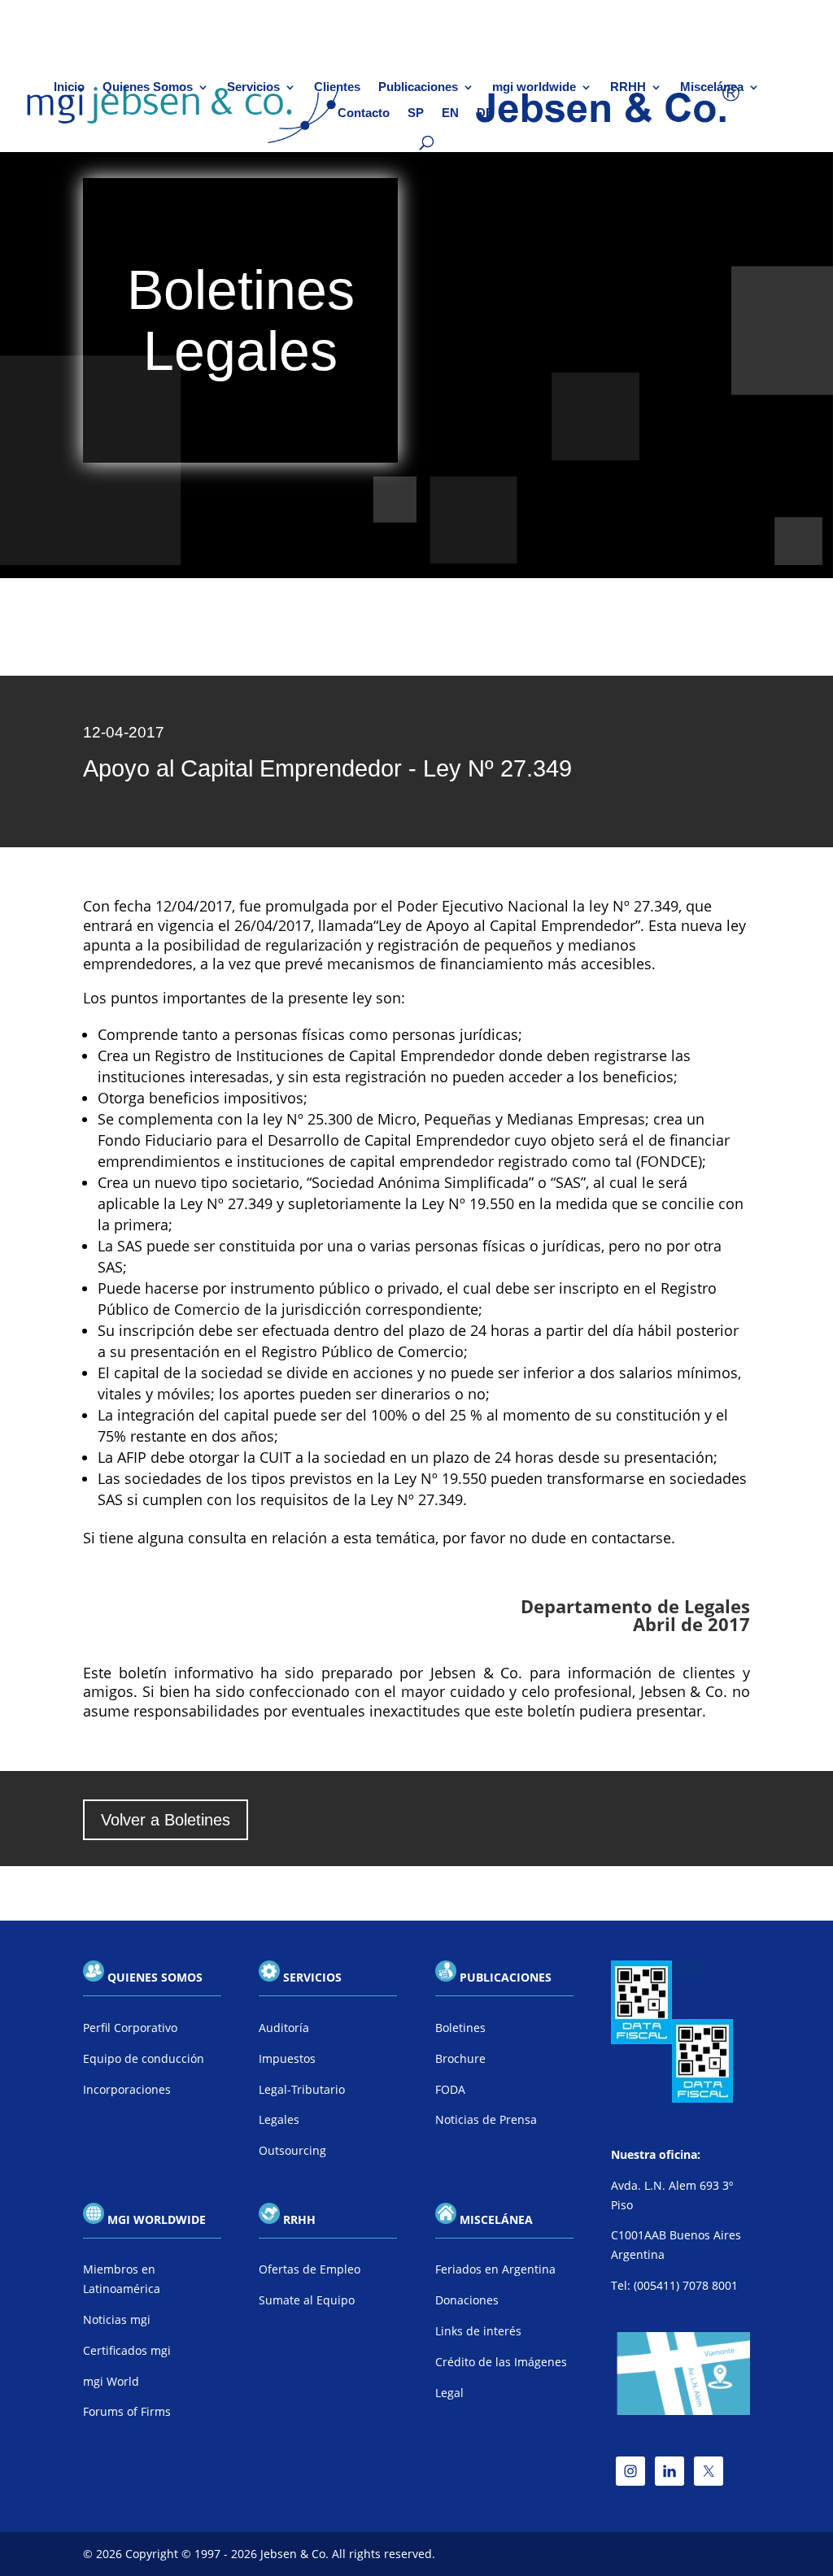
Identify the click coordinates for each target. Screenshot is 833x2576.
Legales (279, 2119)
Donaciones (467, 2300)
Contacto (364, 113)
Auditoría (284, 2028)
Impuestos (287, 2058)
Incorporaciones (127, 2089)
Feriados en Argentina (495, 2269)
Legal (449, 2393)
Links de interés (478, 2331)
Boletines (460, 2028)
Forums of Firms (127, 2411)
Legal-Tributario (302, 2089)
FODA (450, 2089)
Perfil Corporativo (130, 2028)
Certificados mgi (127, 2350)
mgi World (111, 2381)
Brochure (460, 2058)
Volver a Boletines (166, 1820)
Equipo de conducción (144, 2058)
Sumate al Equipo (307, 2300)
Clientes (337, 87)
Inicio (69, 87)
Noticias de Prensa (486, 2119)
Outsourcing (292, 2150)
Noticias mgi (117, 2319)
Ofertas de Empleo (310, 2269)
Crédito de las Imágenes (501, 2362)
